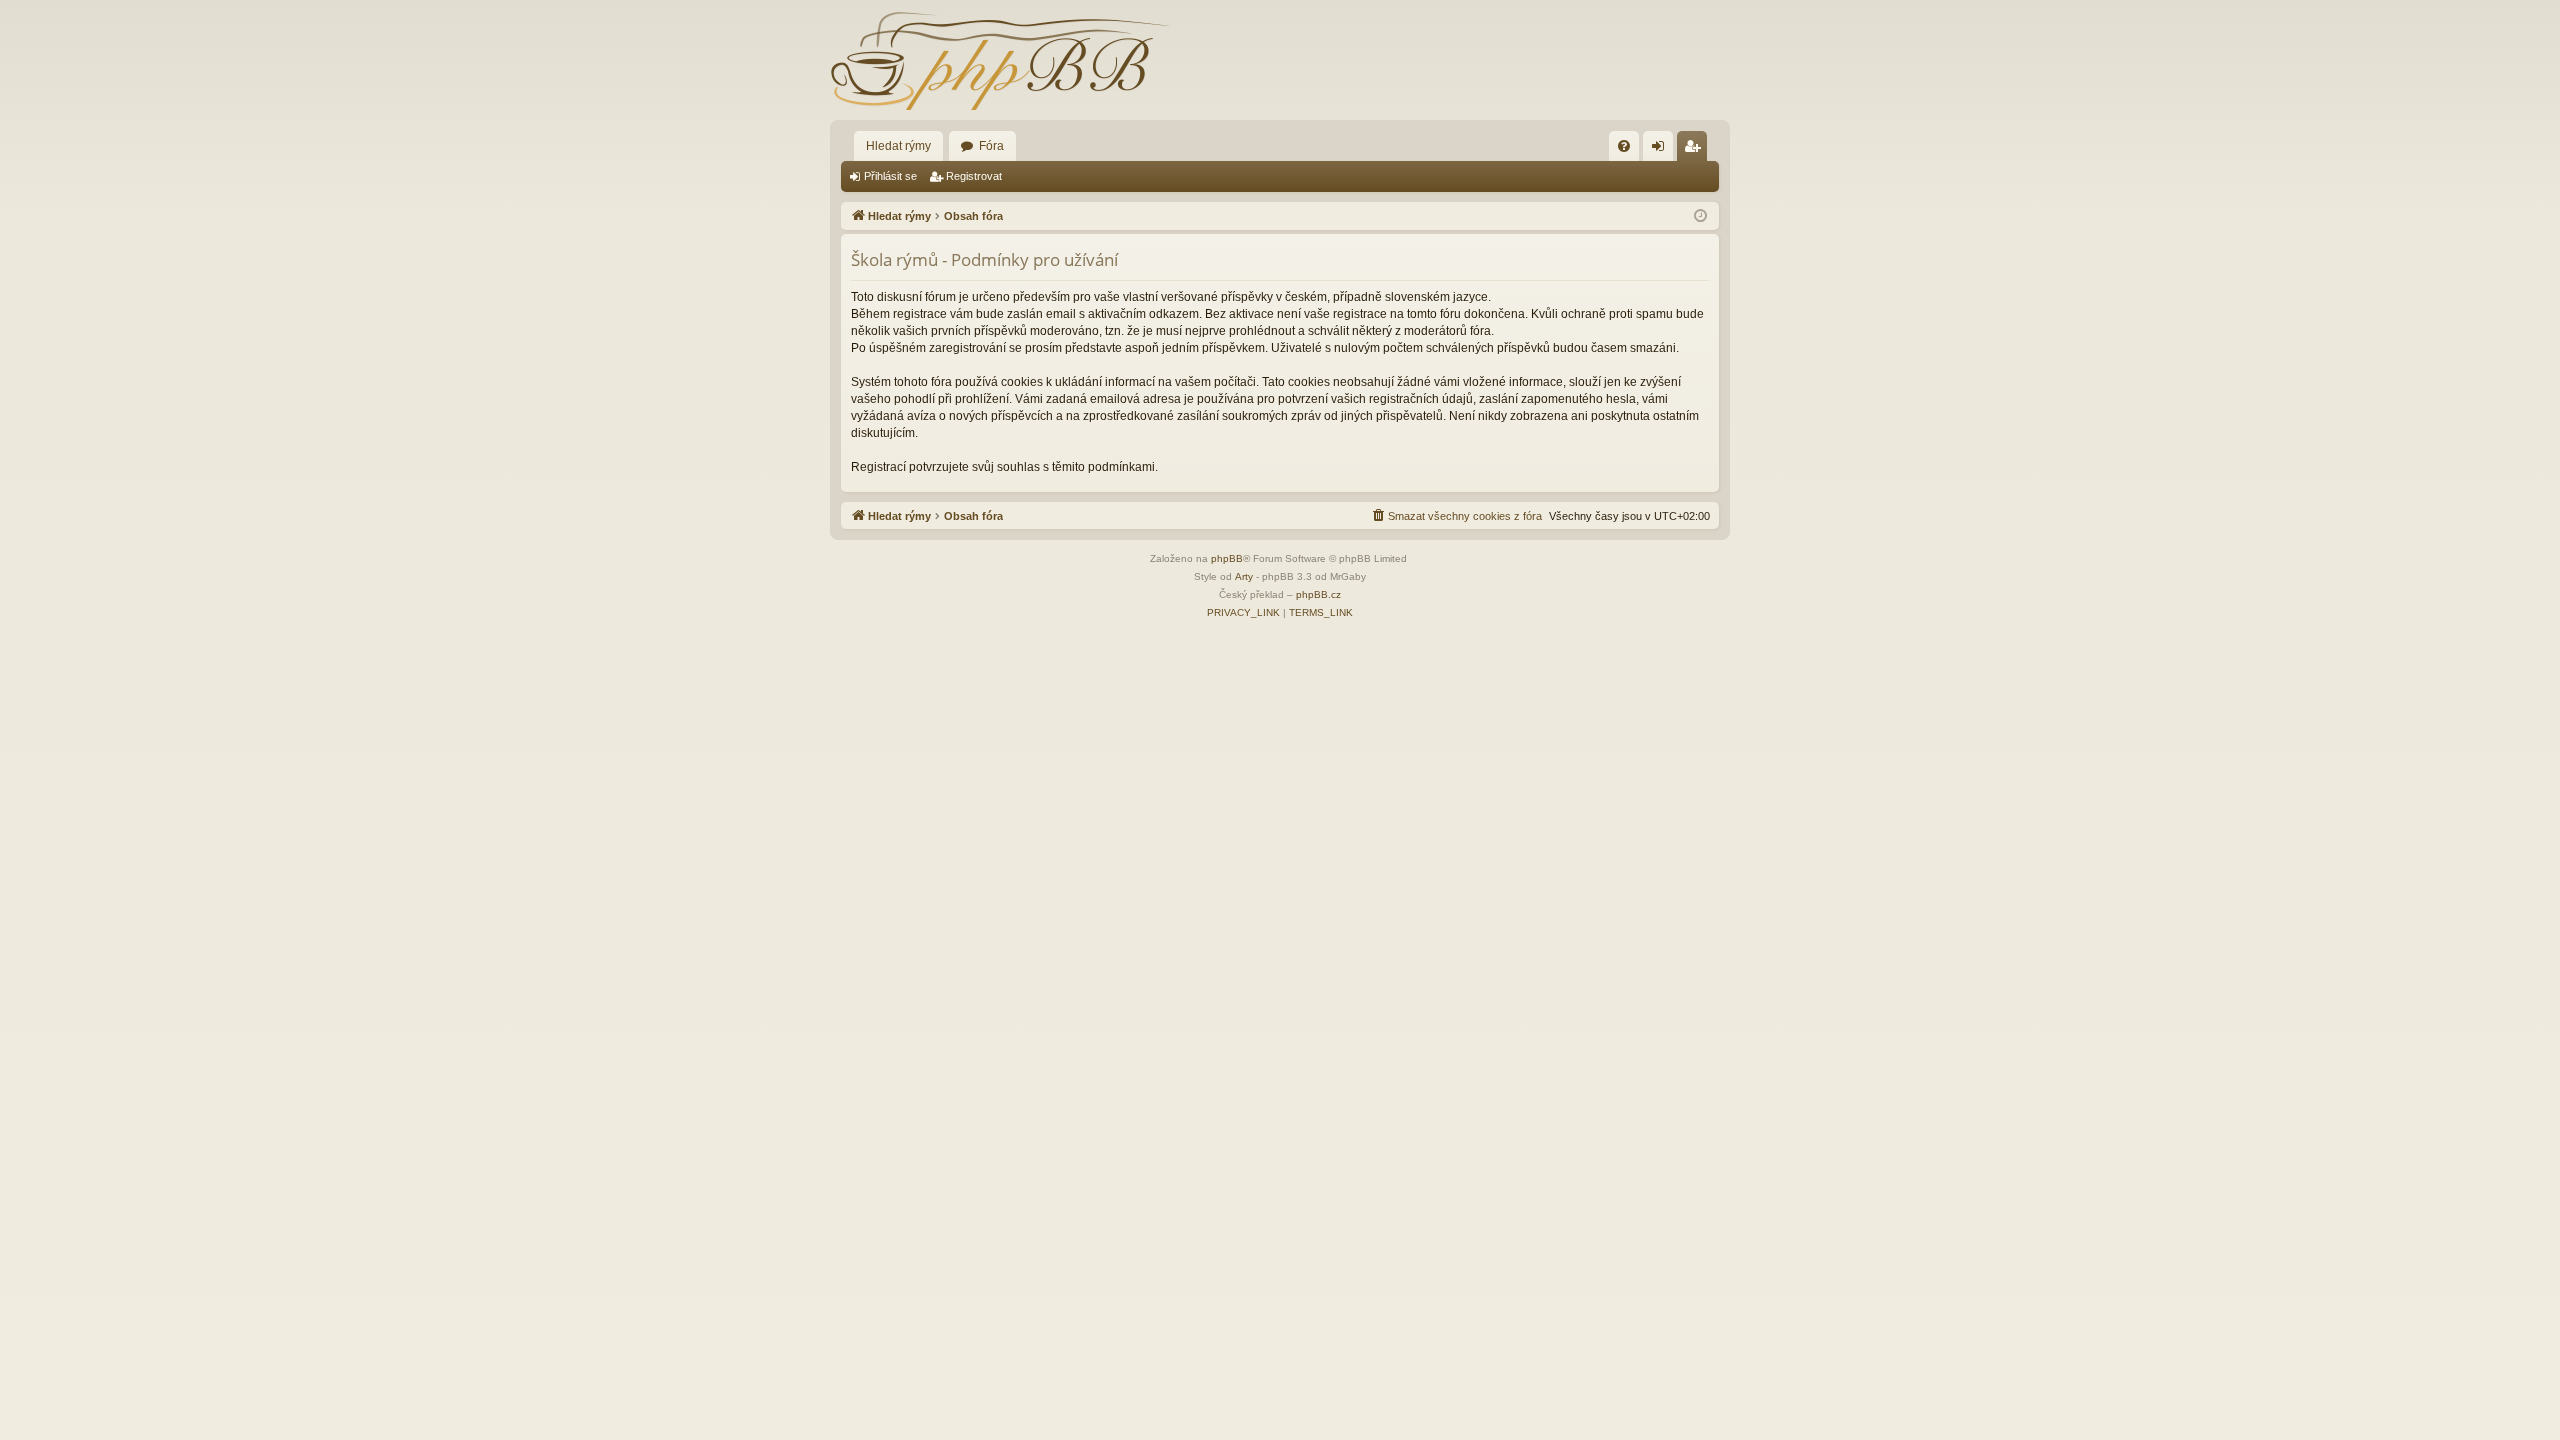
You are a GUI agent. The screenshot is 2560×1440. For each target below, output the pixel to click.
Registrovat (974, 176)
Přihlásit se (890, 176)
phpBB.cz (1318, 594)
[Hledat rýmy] (1000, 60)
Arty (1244, 576)
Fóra (991, 146)
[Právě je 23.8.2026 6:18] (1700, 216)
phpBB (1227, 558)
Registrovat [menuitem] (1696, 150)
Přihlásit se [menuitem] (1662, 150)
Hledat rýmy (898, 146)
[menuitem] (1624, 146)
